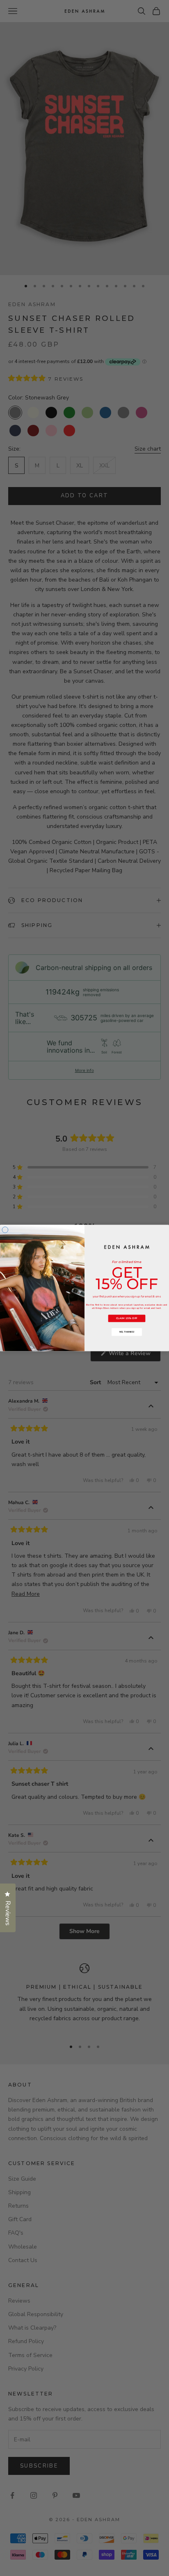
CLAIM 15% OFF (127, 1318)
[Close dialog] (5, 1230)
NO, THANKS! (127, 1332)
